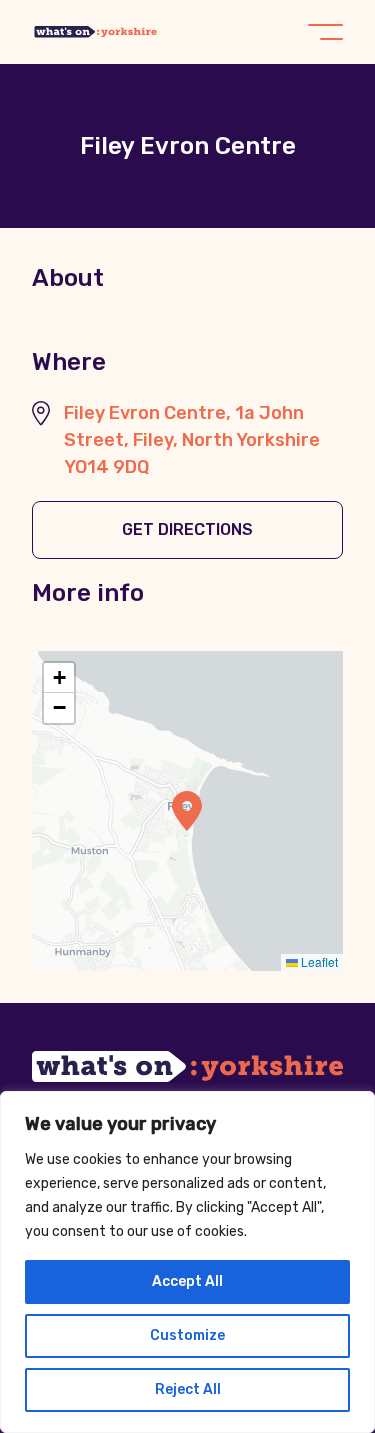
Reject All (188, 1389)
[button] (187, 811)
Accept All (187, 1281)
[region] (187, 1262)
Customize (187, 1335)
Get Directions (187, 529)
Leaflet (318, 961)
